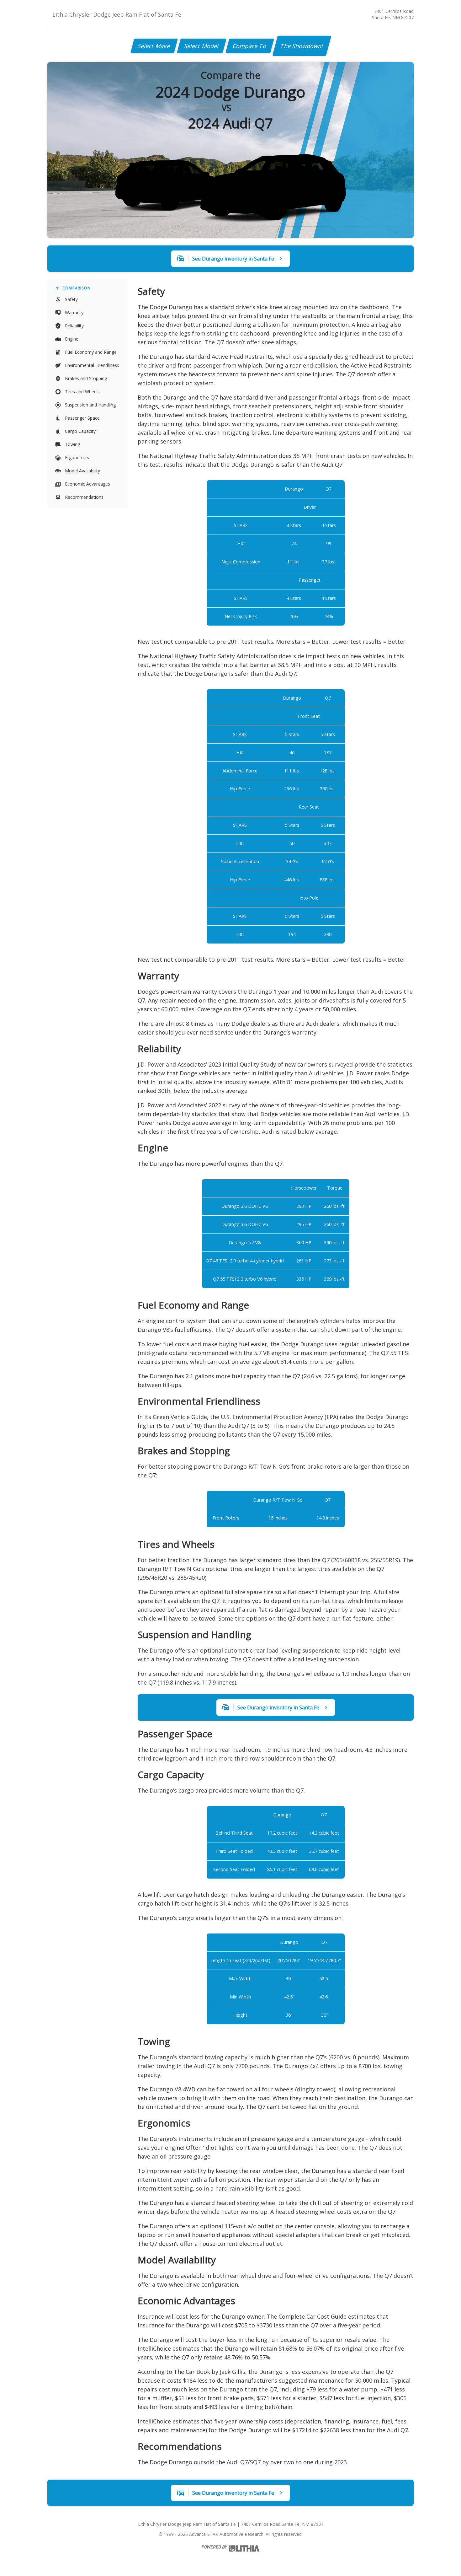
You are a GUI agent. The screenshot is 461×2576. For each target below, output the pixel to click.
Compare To (250, 46)
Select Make (154, 46)
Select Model (202, 46)
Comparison (77, 288)
